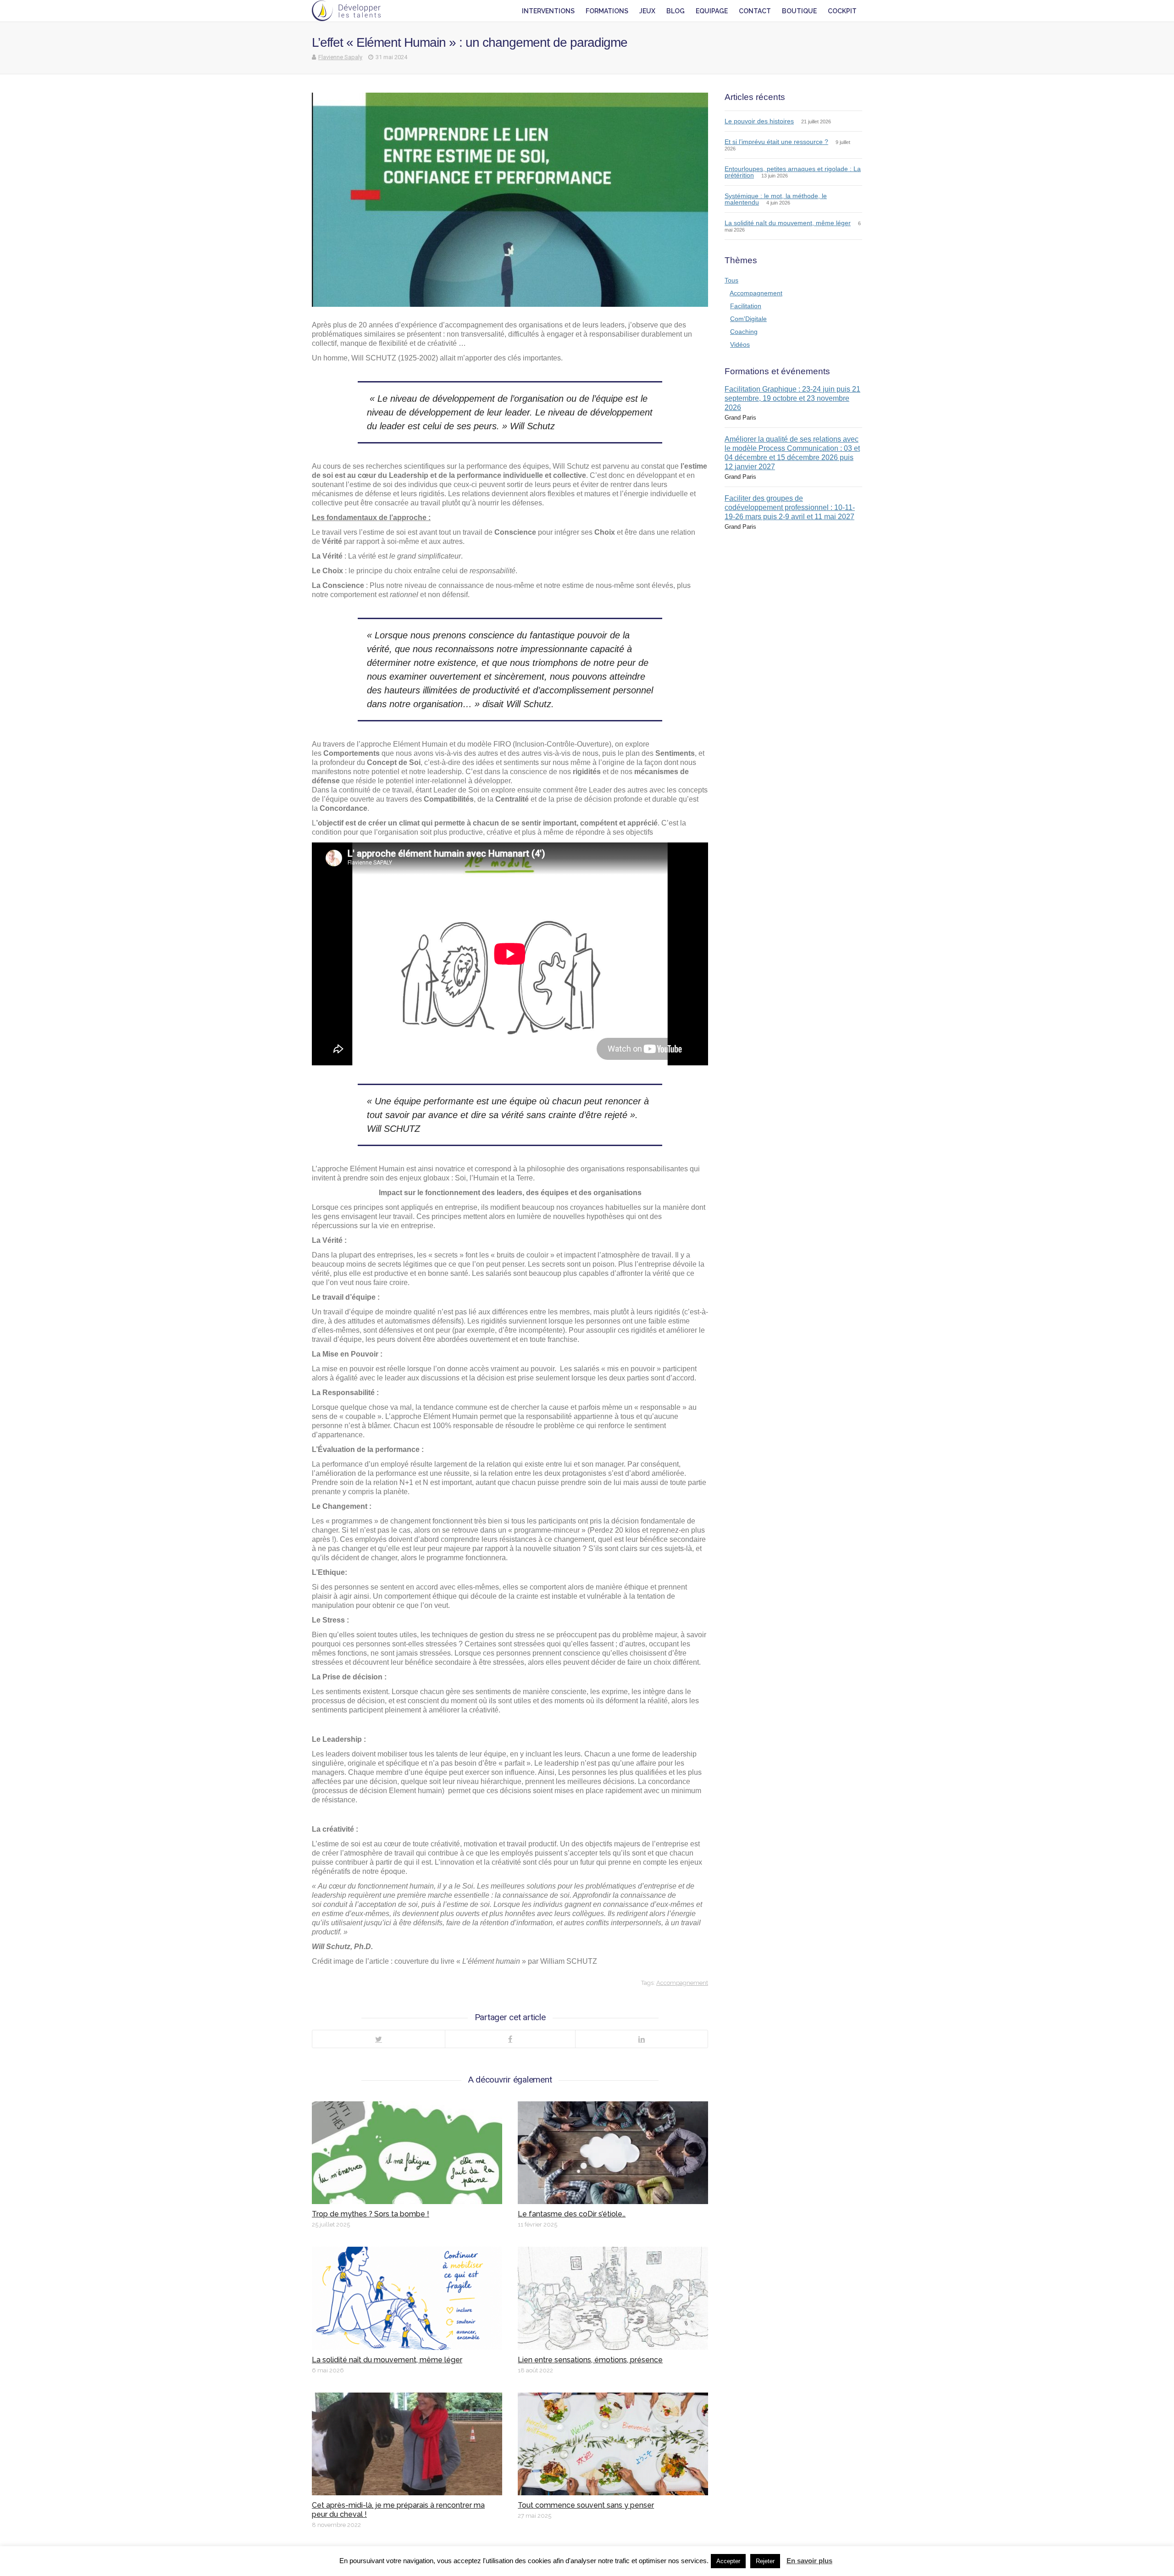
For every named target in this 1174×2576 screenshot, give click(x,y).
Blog (676, 11)
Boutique (799, 11)
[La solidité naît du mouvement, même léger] (407, 2298)
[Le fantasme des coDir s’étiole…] (613, 2153)
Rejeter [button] (765, 2561)
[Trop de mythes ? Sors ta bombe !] (407, 2153)
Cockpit (842, 11)
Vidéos (740, 344)
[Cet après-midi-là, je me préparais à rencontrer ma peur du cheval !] (407, 2444)
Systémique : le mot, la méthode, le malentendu (776, 199)
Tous (731, 280)
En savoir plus (809, 2561)
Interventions (548, 11)
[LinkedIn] (641, 2039)
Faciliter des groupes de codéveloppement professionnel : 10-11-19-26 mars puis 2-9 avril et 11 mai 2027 (790, 507)
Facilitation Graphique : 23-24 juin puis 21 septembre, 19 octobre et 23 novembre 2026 (792, 398)
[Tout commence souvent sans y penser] (613, 2444)
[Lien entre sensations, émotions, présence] (613, 2298)
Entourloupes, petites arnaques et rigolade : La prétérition (793, 172)
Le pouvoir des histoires (759, 121)
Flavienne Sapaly (340, 57)
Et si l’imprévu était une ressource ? (776, 142)
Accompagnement (682, 1983)
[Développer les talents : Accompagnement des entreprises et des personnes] (346, 11)
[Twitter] (379, 2039)
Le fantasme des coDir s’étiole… (572, 2214)
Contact (755, 11)
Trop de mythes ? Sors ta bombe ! (371, 2214)
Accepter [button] (728, 2561)
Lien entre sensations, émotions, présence (590, 2360)
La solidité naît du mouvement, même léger (387, 2360)
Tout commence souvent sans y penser (586, 2505)
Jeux (647, 11)
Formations (607, 11)
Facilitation (746, 306)
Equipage (712, 11)
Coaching (744, 332)
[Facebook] (510, 2039)
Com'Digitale (748, 319)
